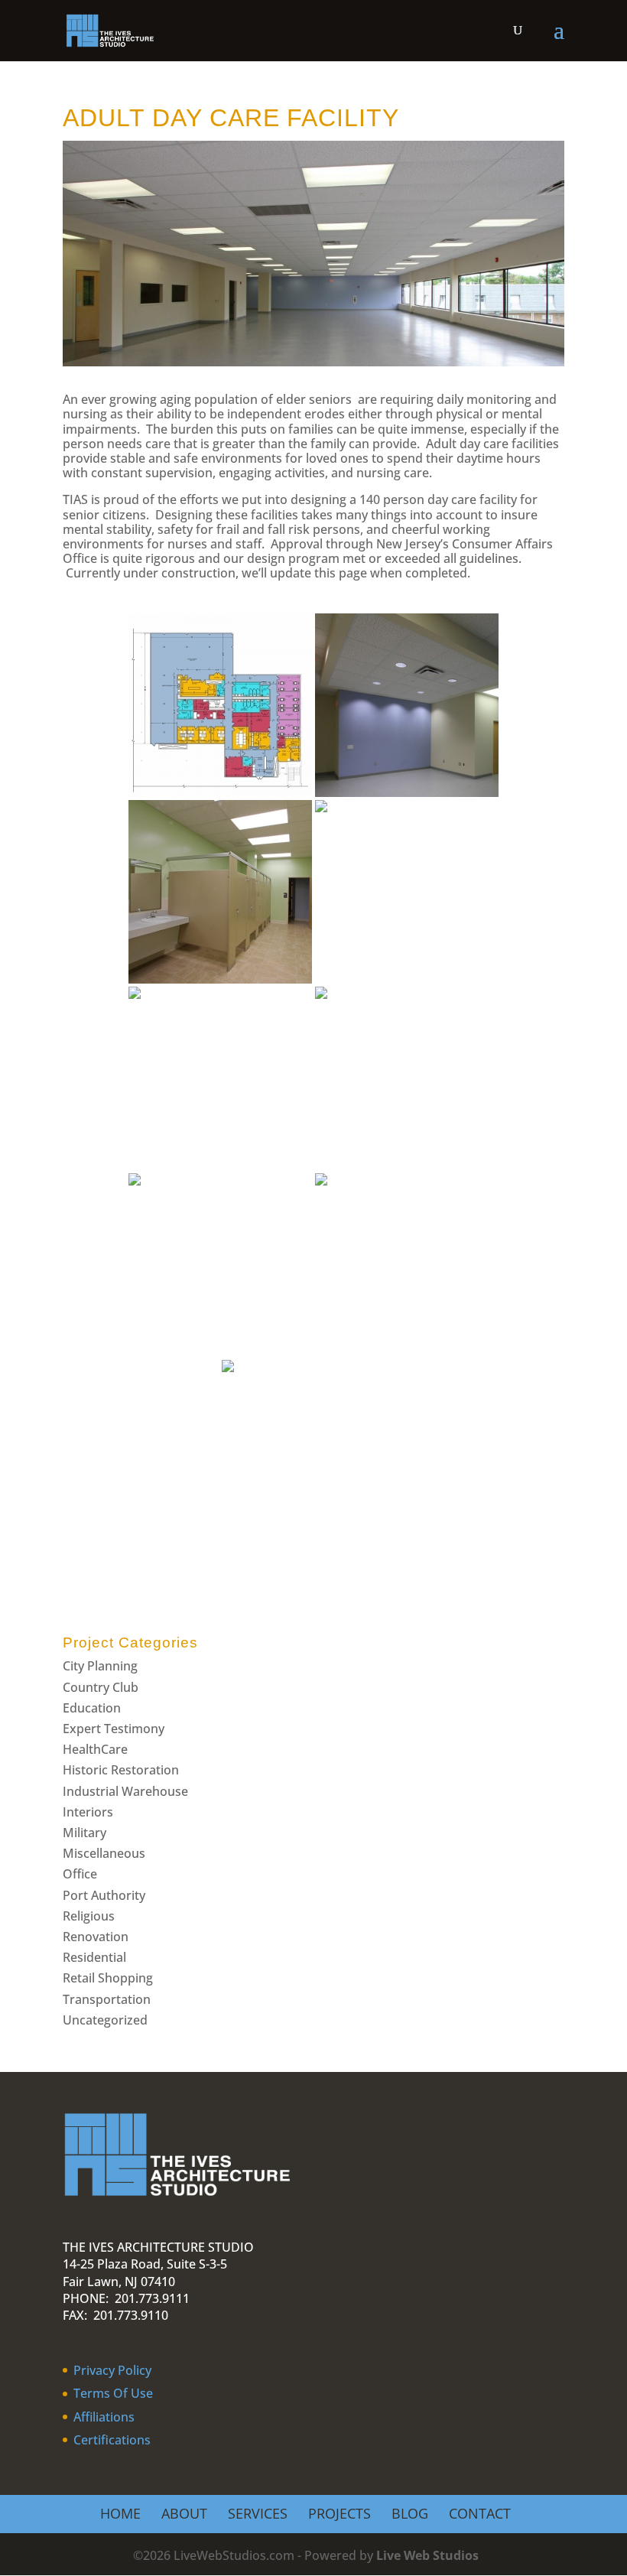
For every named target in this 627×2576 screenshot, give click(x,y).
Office (80, 1874)
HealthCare (95, 1749)
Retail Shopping (108, 1978)
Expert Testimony (114, 1729)
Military (84, 1833)
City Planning (100, 1666)
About (184, 2513)
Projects (339, 2513)
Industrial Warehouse (125, 1791)
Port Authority (104, 1895)
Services (258, 2513)
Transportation (107, 1999)
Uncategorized (105, 2020)
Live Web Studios (435, 2555)
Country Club (101, 1687)
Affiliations (104, 2417)
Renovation (96, 1937)
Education (92, 1708)
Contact (480, 2513)
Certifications (112, 2440)
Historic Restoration (121, 1770)
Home (120, 2513)
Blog (410, 2513)
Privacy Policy (112, 2370)
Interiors (88, 1812)
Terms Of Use (113, 2393)
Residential (94, 1957)
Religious (89, 1916)
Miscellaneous (104, 1853)
